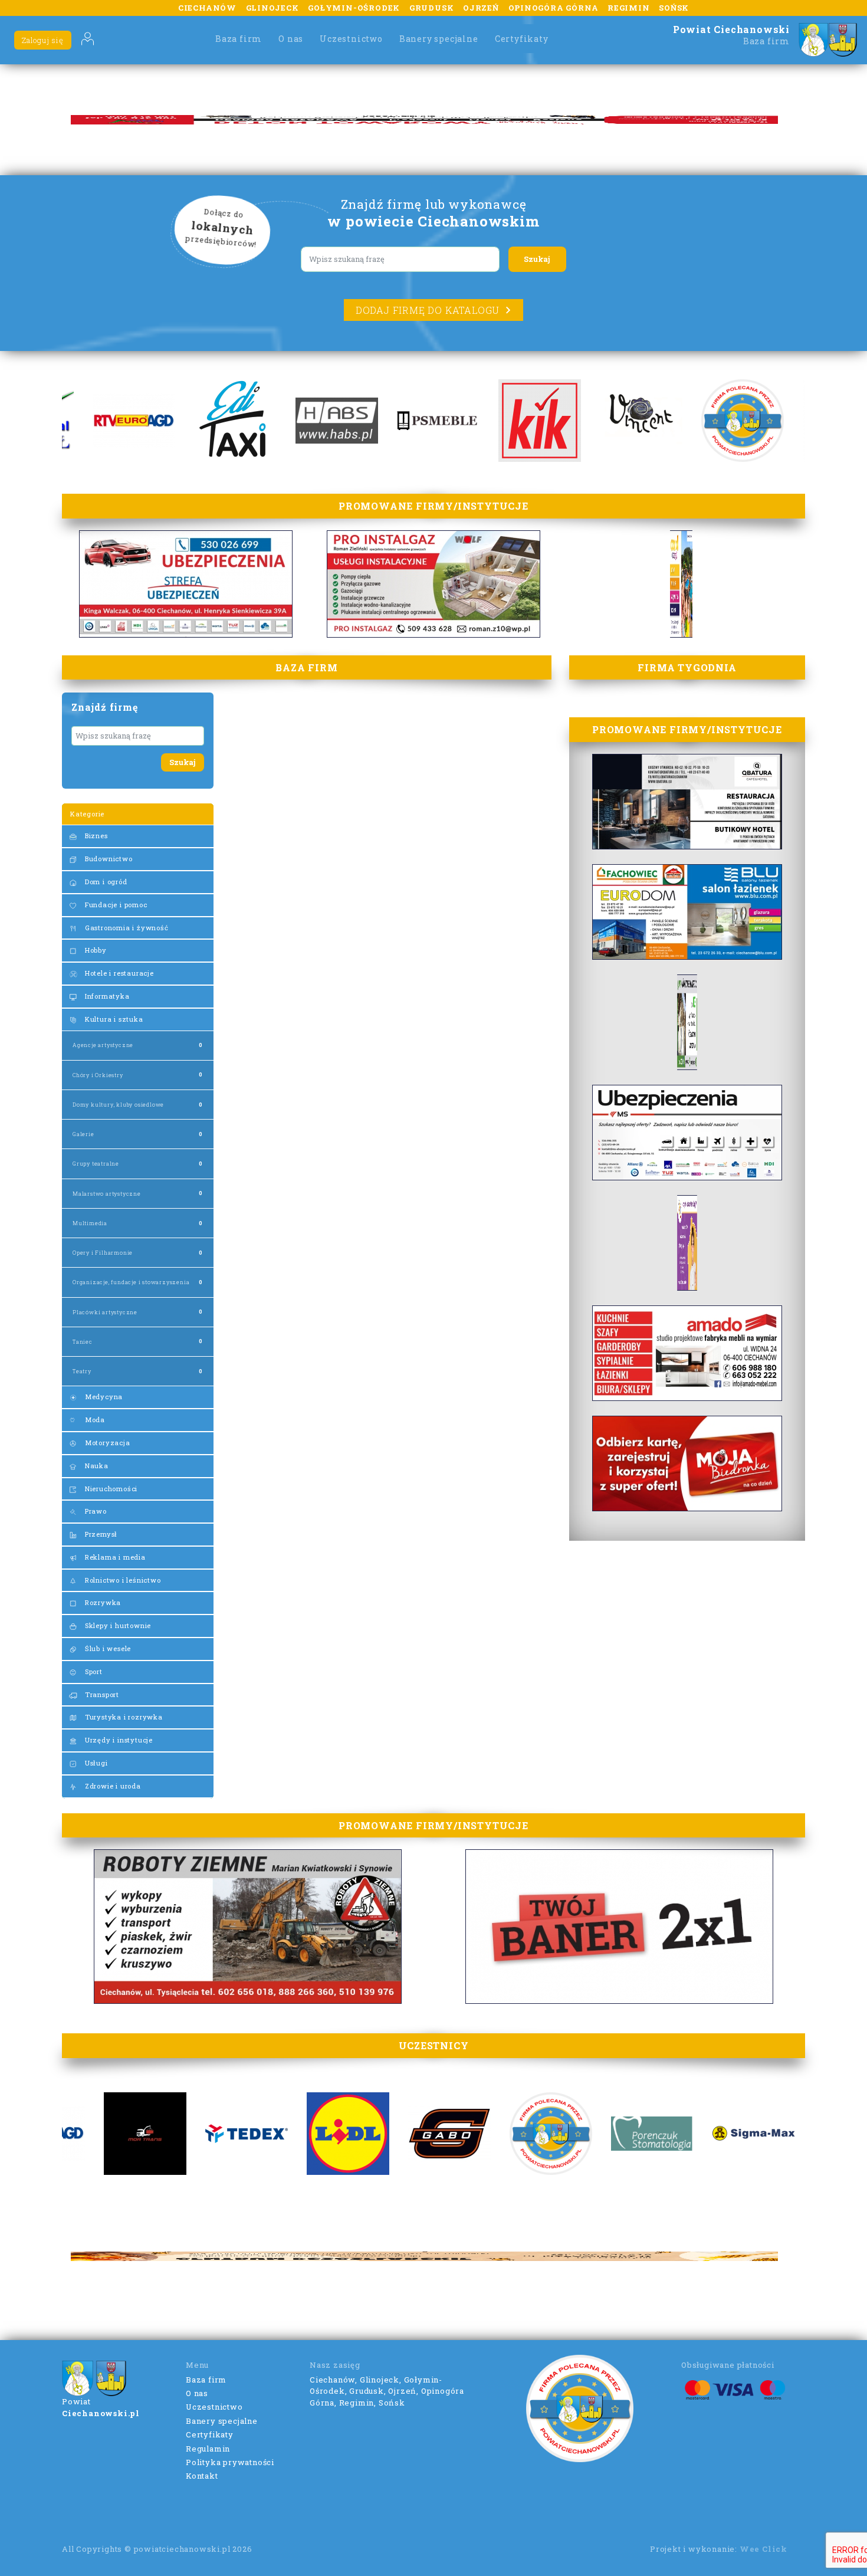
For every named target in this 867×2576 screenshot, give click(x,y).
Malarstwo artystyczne (107, 1194)
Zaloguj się (43, 40)
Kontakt (202, 2476)
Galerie (83, 1134)
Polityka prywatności (230, 2462)
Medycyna (103, 1397)
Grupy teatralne (96, 1164)
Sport (93, 1671)
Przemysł (100, 1534)
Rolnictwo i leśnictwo (122, 1580)
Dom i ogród (105, 882)
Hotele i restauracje (118, 973)
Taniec (83, 1342)
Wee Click (763, 2549)
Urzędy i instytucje (118, 1740)
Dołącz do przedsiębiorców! (222, 228)
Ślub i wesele (107, 1648)
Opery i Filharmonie (103, 1253)
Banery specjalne (439, 39)
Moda (94, 1420)
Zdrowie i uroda (112, 1786)
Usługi (95, 1763)
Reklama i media (114, 1557)
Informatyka (106, 996)
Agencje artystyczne (103, 1045)
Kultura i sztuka (113, 1019)
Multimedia (90, 1223)
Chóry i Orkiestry (98, 1075)
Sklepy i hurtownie (117, 1625)
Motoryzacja (106, 1443)
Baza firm (239, 39)
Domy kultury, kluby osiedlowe (118, 1105)
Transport (101, 1694)
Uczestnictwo (351, 39)
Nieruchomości (110, 1489)
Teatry (82, 1371)
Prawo (95, 1511)
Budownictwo (108, 859)
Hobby (95, 950)
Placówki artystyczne (105, 1312)
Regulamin (208, 2449)
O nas (291, 39)
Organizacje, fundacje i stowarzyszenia (131, 1282)
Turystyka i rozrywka (123, 1717)
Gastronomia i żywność (126, 928)
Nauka (96, 1466)
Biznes (95, 836)
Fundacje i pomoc (115, 905)
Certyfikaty (522, 39)
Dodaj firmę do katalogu (428, 310)
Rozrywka (102, 1602)
